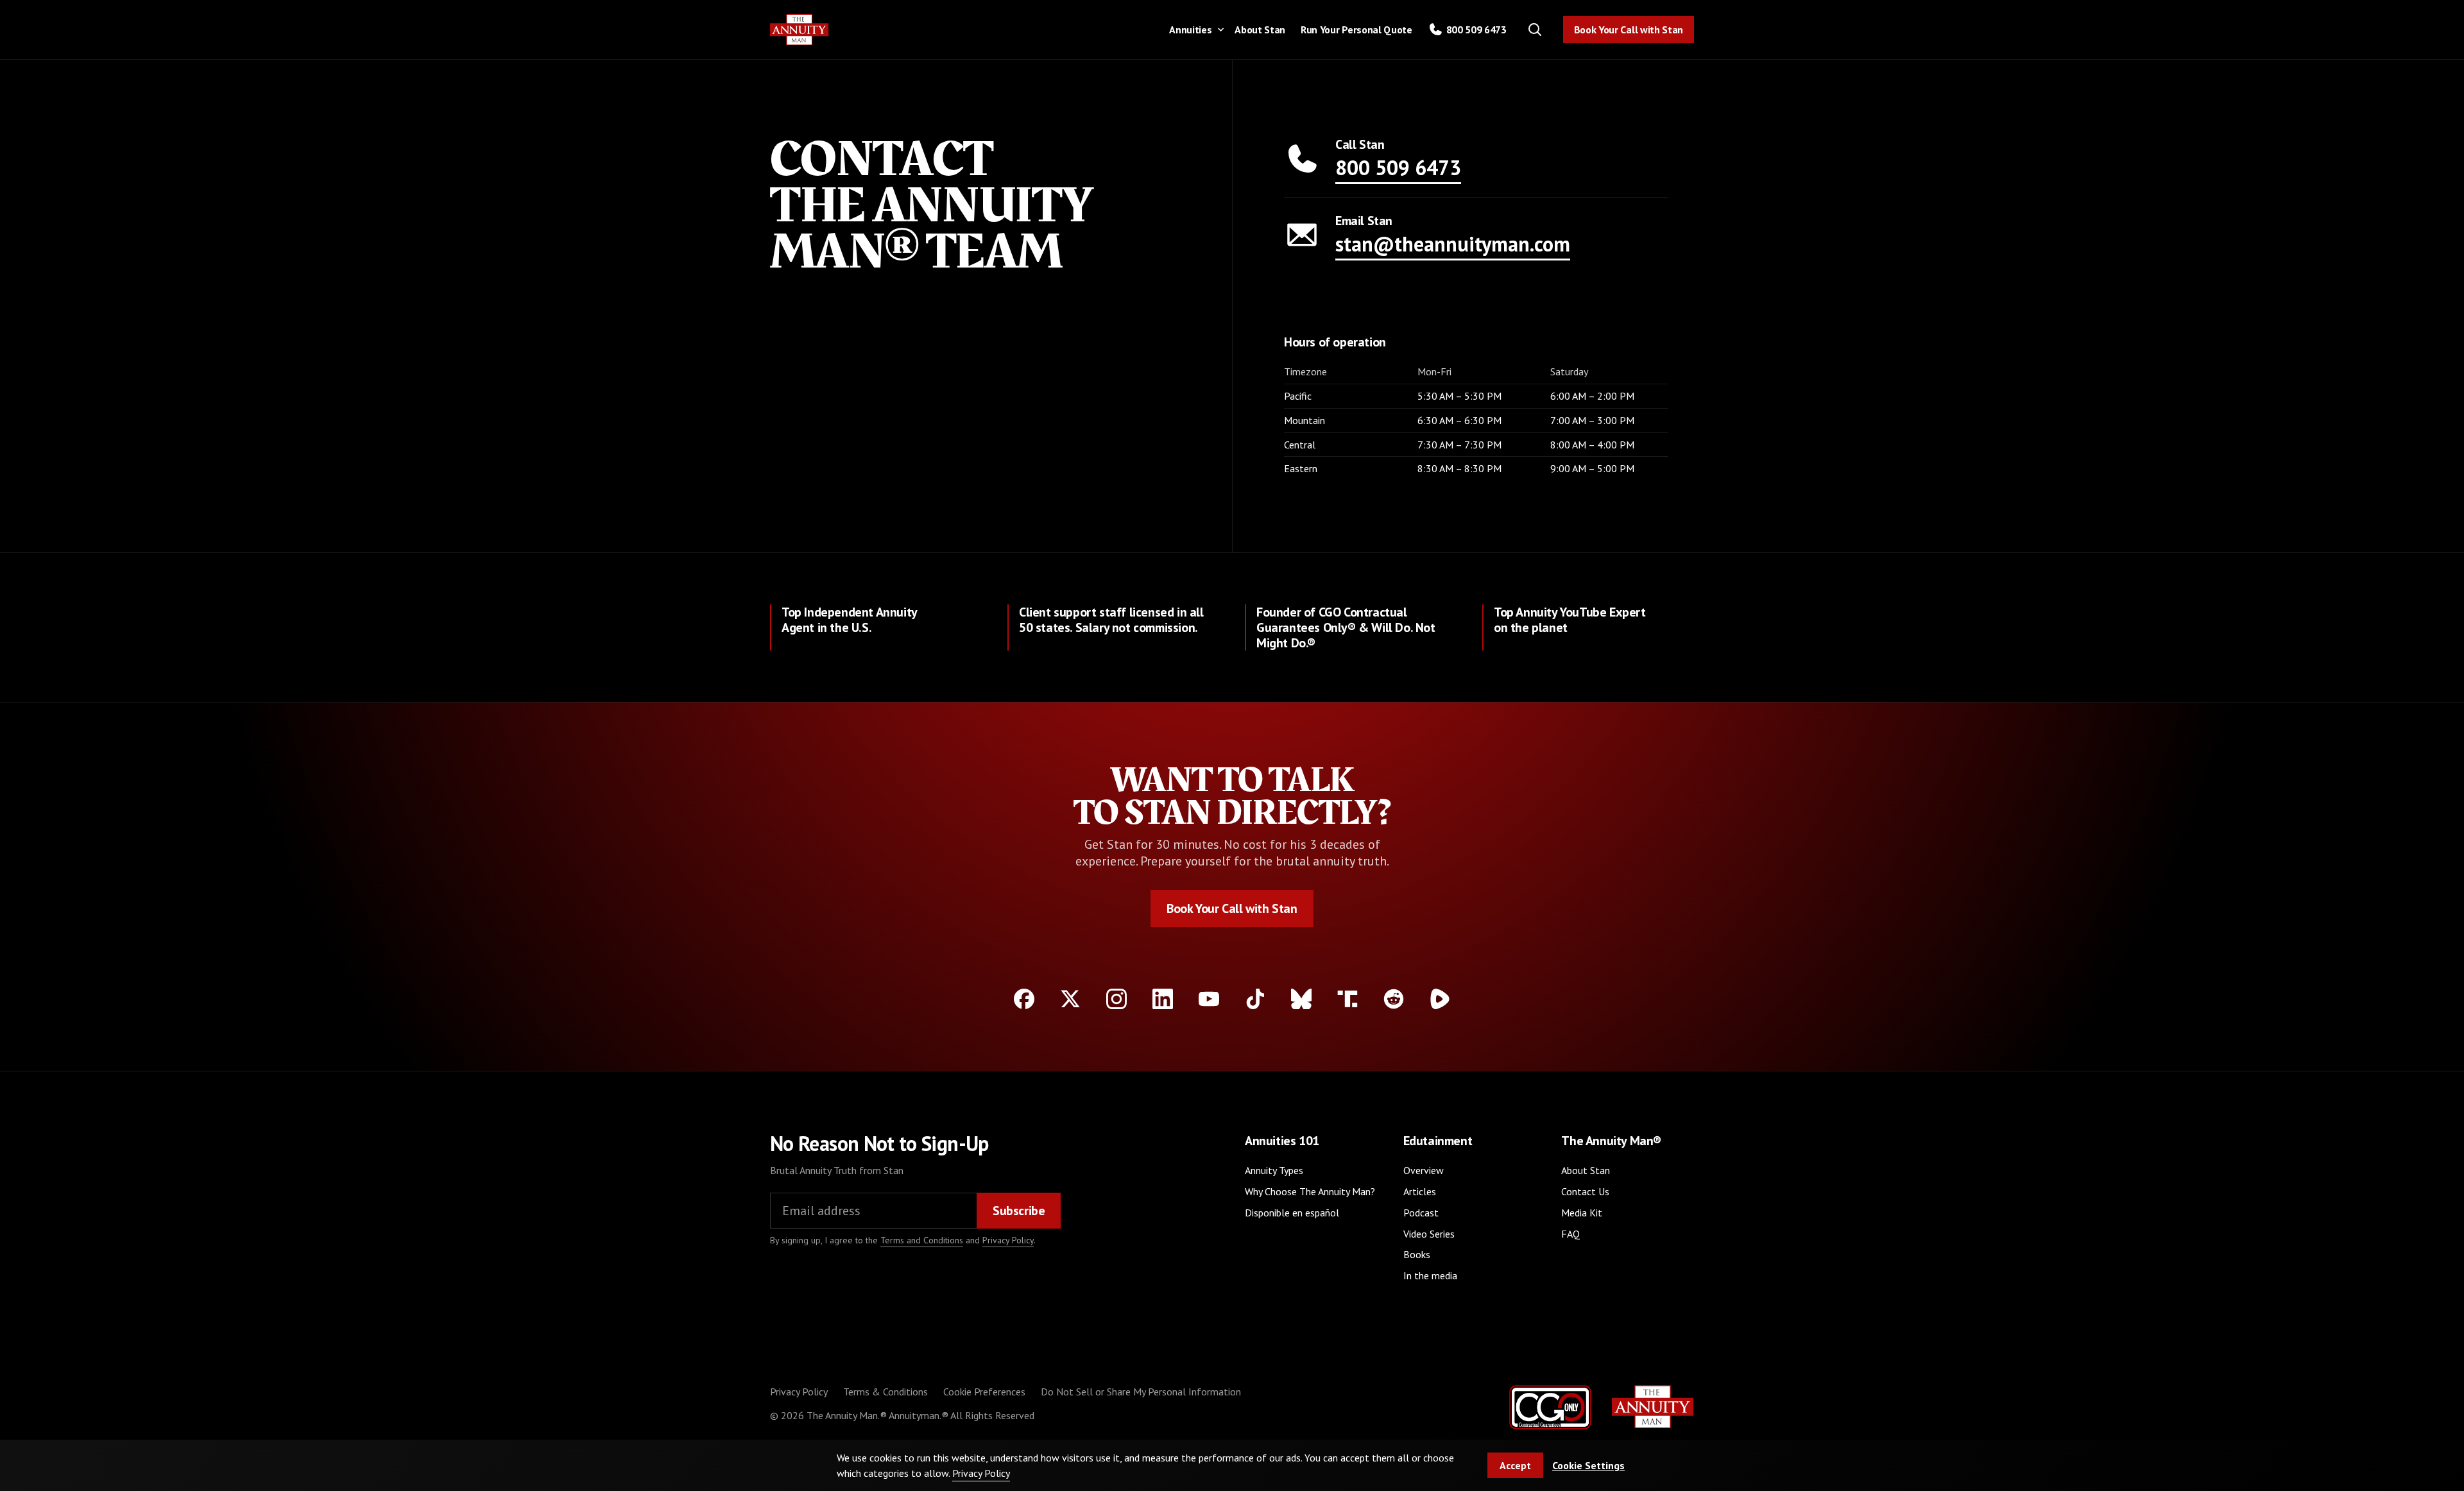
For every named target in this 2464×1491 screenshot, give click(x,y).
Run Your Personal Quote (1356, 30)
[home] (800, 30)
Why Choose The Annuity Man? (1310, 1191)
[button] (1194, 29)
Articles (1420, 1191)
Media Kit (1582, 1213)
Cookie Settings (1588, 1465)
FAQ (1570, 1234)
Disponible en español (1292, 1213)
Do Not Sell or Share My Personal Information (1141, 1392)
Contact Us (1585, 1191)
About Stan (1260, 30)
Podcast (1421, 1213)
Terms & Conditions (886, 1392)
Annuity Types (1274, 1170)
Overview (1424, 1170)
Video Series (1429, 1234)
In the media (1430, 1275)
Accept (1515, 1465)
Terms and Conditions (922, 1240)
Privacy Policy (1008, 1240)
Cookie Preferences (984, 1392)
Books (1417, 1254)
